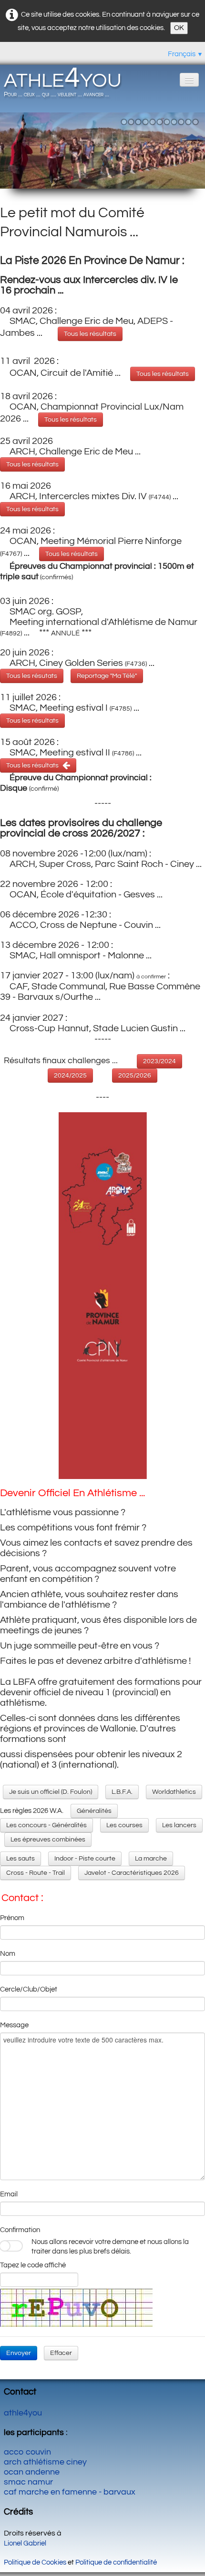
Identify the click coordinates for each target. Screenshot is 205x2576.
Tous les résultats (90, 334)
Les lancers (179, 1825)
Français (185, 54)
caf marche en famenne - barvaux (70, 2492)
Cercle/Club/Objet (29, 1989)
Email (9, 2194)
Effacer (61, 2353)
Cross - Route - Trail (36, 1873)
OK (179, 28)
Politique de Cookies (35, 2562)
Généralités (94, 1811)
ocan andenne (32, 2472)
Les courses (124, 1825)
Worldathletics (174, 1792)
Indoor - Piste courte (85, 1859)
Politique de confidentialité (116, 2562)
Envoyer (19, 2353)
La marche (151, 1859)
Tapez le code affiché (33, 2265)
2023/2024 (159, 1061)
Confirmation (20, 2230)
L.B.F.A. (122, 1792)
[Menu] (189, 80)
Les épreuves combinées (48, 1840)
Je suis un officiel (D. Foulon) (51, 1792)
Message (14, 2025)
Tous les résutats (32, 676)
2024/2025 (70, 1076)
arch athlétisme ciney (45, 2462)
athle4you (23, 2413)
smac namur (28, 2482)
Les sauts (20, 1859)
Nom (8, 1954)
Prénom (12, 1918)
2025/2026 (135, 1076)
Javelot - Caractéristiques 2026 (132, 1873)
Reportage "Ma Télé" (107, 676)
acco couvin (27, 2452)
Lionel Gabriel (25, 2543)
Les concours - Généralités (46, 1825)
